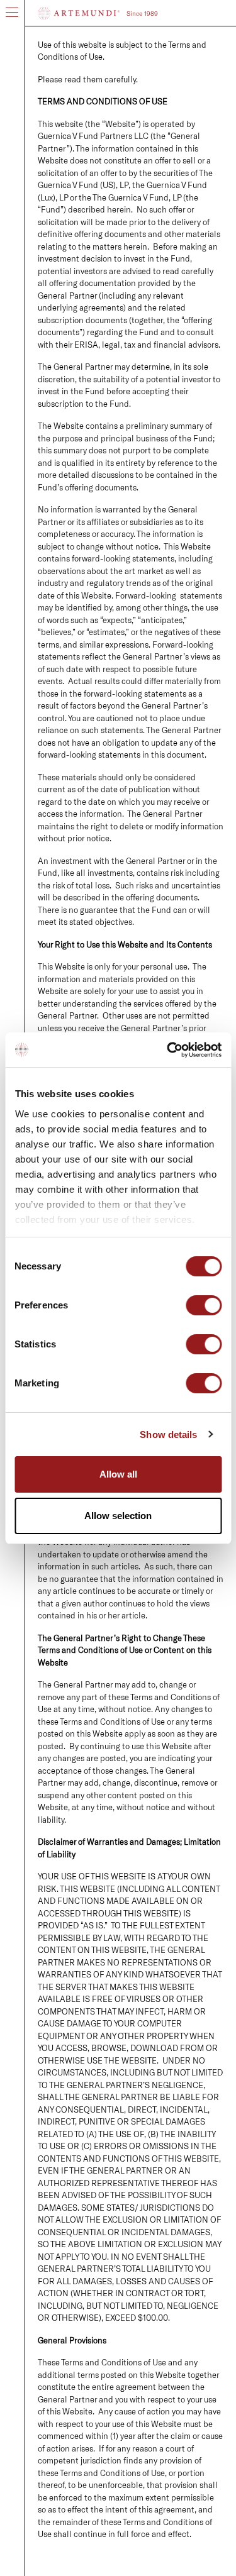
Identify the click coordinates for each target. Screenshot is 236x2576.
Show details (168, 1434)
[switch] (204, 1307)
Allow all (118, 1474)
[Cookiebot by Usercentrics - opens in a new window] (168, 1050)
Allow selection (118, 1516)
